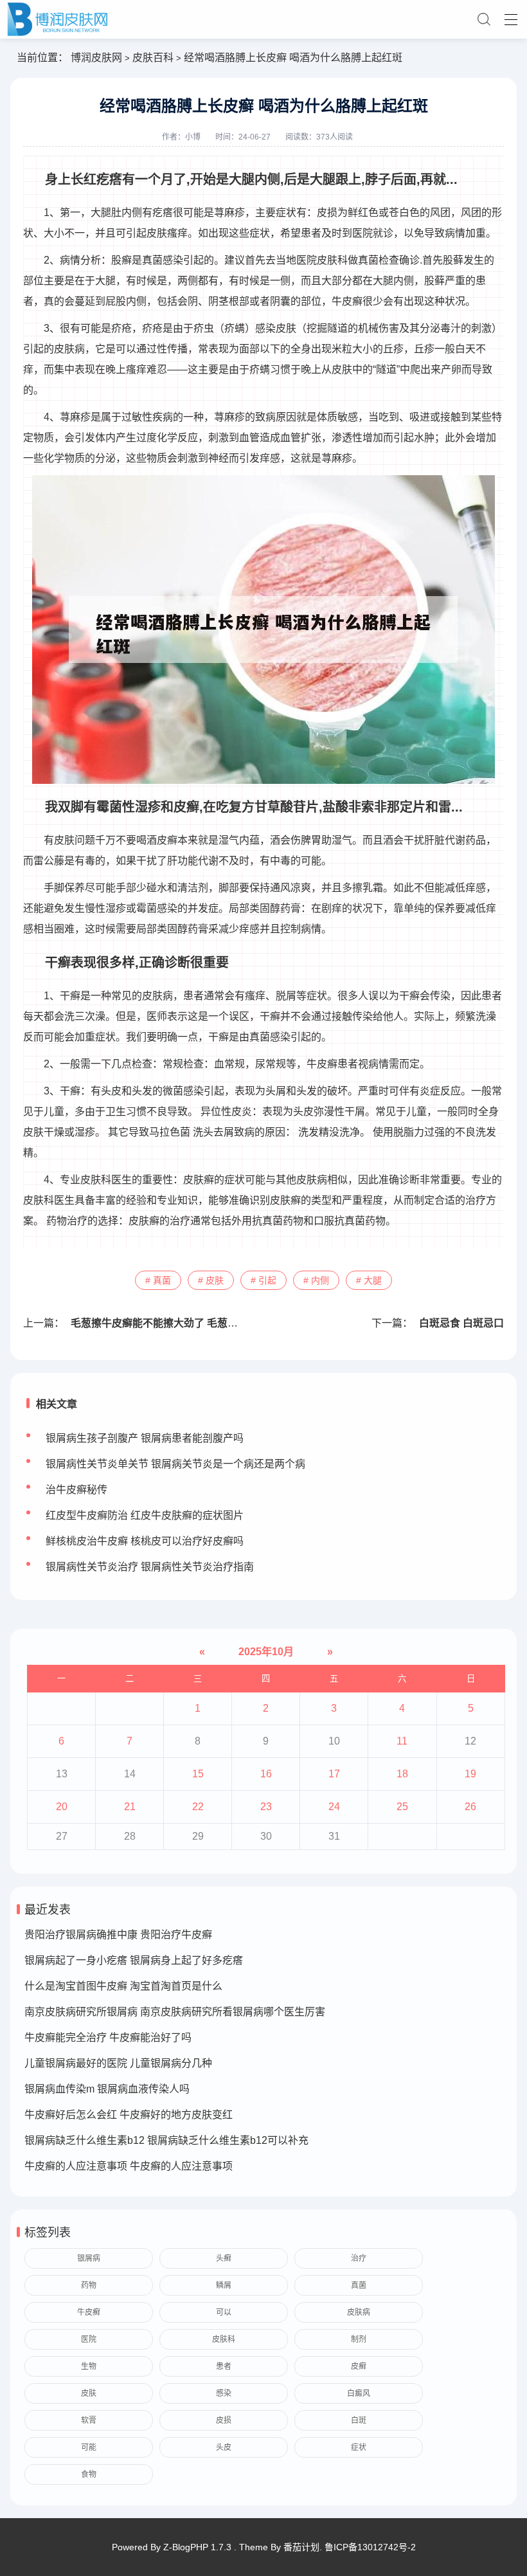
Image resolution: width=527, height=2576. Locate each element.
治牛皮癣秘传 (76, 1490)
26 (470, 1807)
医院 (89, 2339)
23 (266, 1807)
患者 (224, 2366)
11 (402, 1741)
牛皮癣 (89, 2312)
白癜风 (359, 2393)
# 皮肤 (211, 1280)
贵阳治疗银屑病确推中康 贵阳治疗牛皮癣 (118, 1935)
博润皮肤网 (96, 58)
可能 (89, 2447)
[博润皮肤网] (263, 19)
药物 (89, 2285)
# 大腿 (369, 1280)
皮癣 (359, 2366)
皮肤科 (224, 2339)
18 (402, 1774)
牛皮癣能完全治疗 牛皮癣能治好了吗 (108, 2037)
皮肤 (89, 2393)
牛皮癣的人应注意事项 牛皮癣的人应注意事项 (129, 2166)
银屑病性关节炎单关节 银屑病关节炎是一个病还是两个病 (175, 1464)
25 (402, 1807)
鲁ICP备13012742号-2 (370, 2547)
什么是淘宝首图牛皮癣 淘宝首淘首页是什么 (123, 1986)
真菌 (359, 2285)
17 (334, 1774)
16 (266, 1774)
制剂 (359, 2339)
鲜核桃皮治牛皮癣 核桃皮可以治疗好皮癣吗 (145, 1541)
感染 (224, 2393)
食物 (89, 2474)
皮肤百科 (153, 58)
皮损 (224, 2420)
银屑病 (89, 2258)
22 (198, 1807)
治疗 (359, 2258)
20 (62, 1807)
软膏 (89, 2420)
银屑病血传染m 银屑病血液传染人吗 (107, 2089)
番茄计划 (301, 2547)
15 (198, 1774)
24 (334, 1807)
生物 (89, 2366)
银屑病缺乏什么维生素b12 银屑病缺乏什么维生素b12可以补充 (166, 2140)
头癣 (224, 2258)
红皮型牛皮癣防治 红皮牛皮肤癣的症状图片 (145, 1515)
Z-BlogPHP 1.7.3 (197, 2547)
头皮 (224, 2447)
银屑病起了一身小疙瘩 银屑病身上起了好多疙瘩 (134, 1960)
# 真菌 (158, 1280)
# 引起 (263, 1280)
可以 (224, 2312)
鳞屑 (224, 2285)
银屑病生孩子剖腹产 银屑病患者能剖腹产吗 (145, 1438)
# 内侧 (316, 1280)
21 (130, 1807)
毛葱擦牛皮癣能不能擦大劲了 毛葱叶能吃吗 (170, 1323)
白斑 (359, 2420)
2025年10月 (266, 1652)
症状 (359, 2447)
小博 (193, 137)
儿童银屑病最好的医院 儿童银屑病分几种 (118, 2063)
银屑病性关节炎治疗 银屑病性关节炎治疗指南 (150, 1567)
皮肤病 (359, 2312)
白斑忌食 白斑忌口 (461, 1323)
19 (470, 1774)
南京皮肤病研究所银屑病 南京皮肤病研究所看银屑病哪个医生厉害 (175, 2012)
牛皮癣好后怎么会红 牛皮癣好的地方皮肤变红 (129, 2115)
